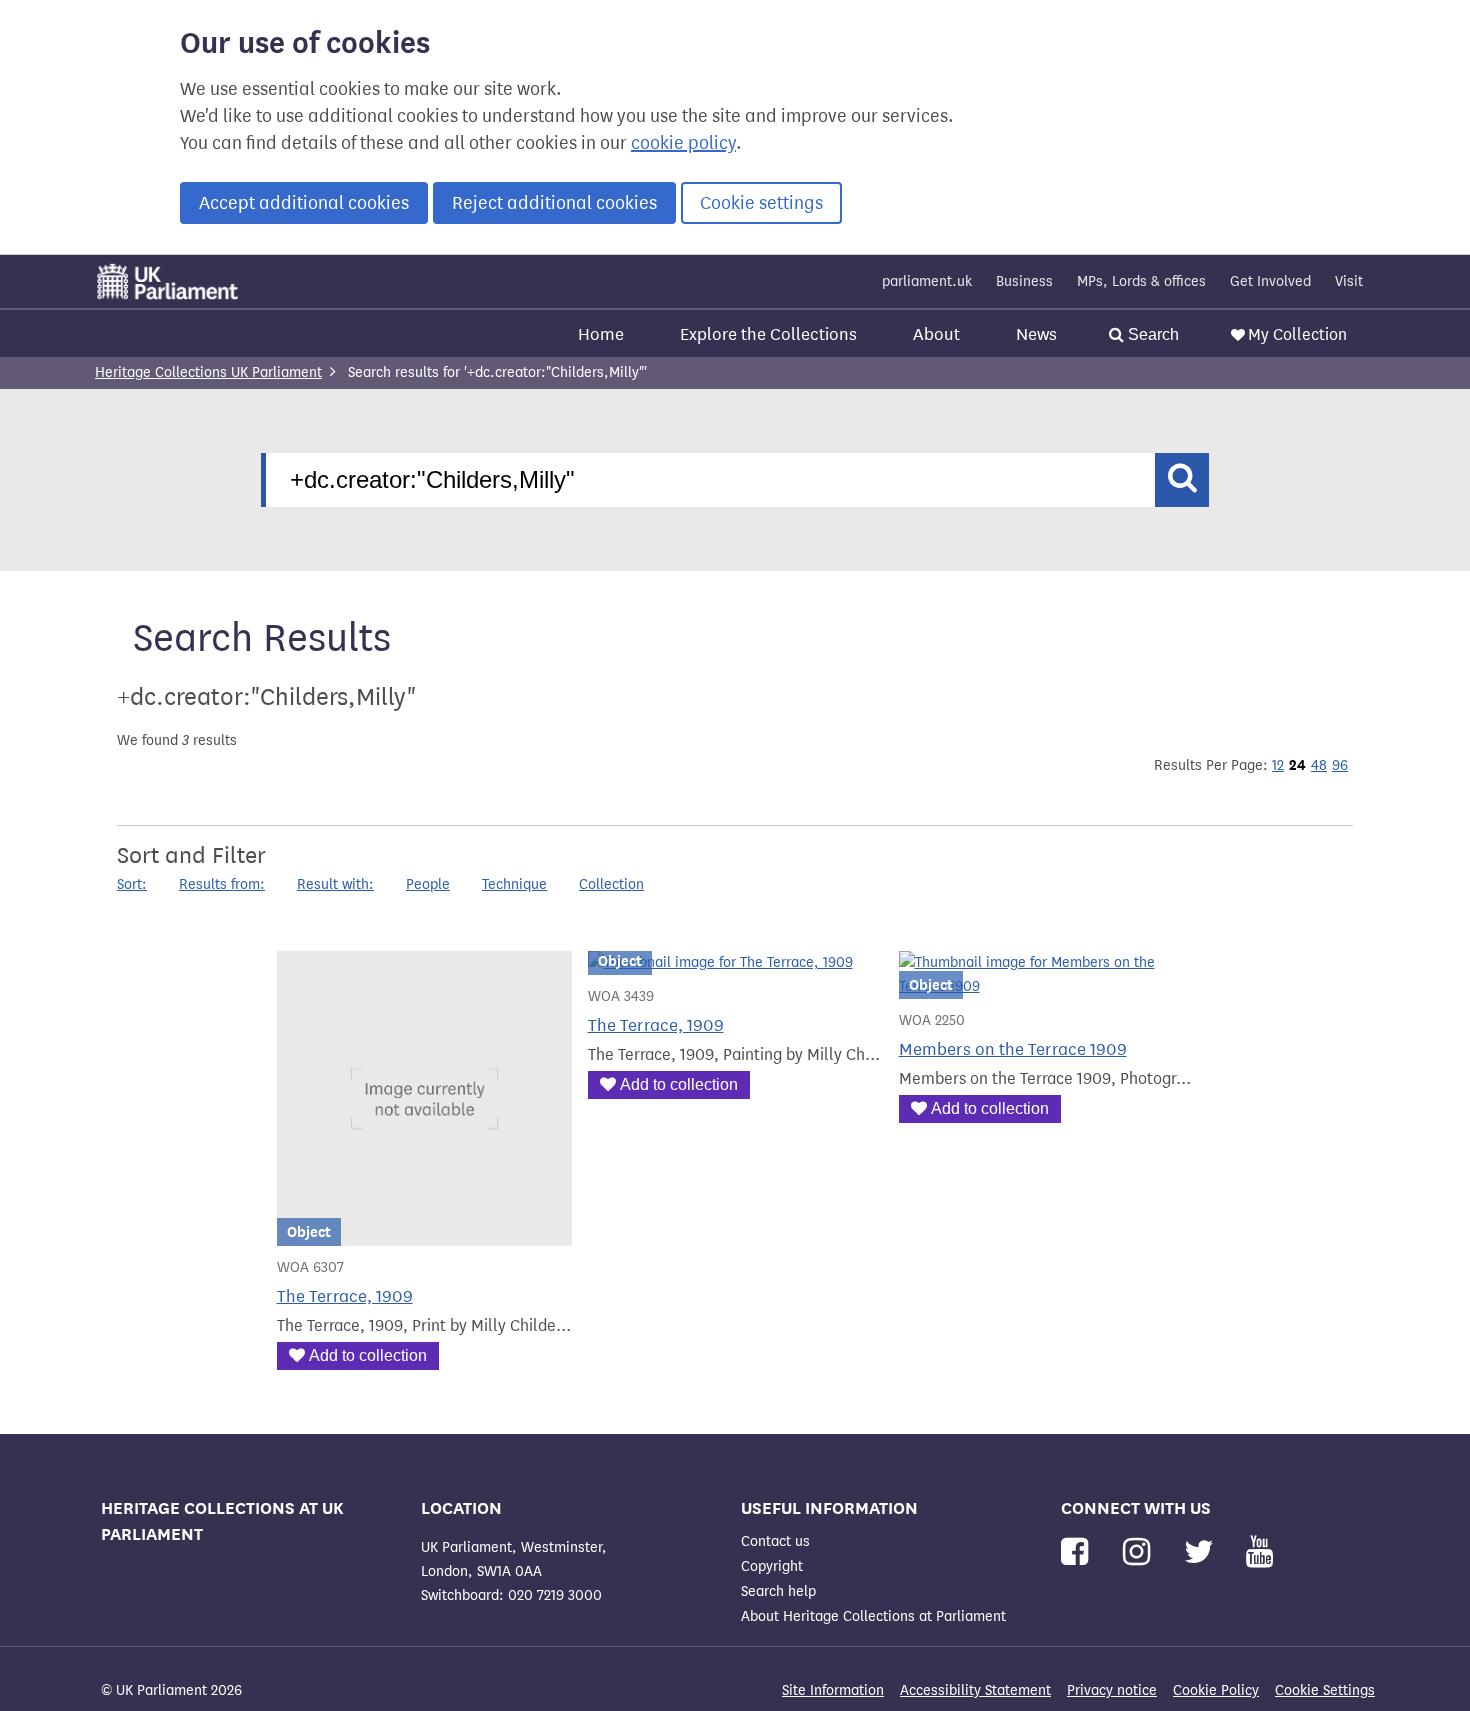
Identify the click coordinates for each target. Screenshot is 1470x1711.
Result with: (335, 884)
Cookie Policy (1216, 1690)
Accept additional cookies (304, 203)
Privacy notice (1112, 1690)
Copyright (772, 1566)
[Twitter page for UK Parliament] (1203, 1552)
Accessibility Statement (975, 1690)
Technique (514, 884)
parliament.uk (927, 281)
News (1036, 334)
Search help (778, 1591)
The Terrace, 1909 (345, 1296)
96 (1340, 765)
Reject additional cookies (554, 203)
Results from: (222, 884)
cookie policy (683, 143)
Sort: (132, 884)
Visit (1349, 281)
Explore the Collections (768, 334)
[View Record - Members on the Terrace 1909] (1046, 986)
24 (1297, 765)
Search (1151, 334)
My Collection (1297, 334)
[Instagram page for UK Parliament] (1140, 1552)
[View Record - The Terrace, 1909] (424, 1233)
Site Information (833, 1690)
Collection (611, 884)
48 (1319, 765)
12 (1278, 765)
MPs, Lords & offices (1141, 281)
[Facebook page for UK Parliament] (1078, 1552)
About (936, 334)
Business (1024, 281)
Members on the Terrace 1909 (1013, 1049)
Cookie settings (761, 203)
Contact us (775, 1541)
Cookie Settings (1325, 1690)
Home (601, 334)
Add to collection (368, 1355)
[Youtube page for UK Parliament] (1259, 1552)
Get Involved (1270, 281)
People (428, 884)
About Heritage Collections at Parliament (873, 1616)
